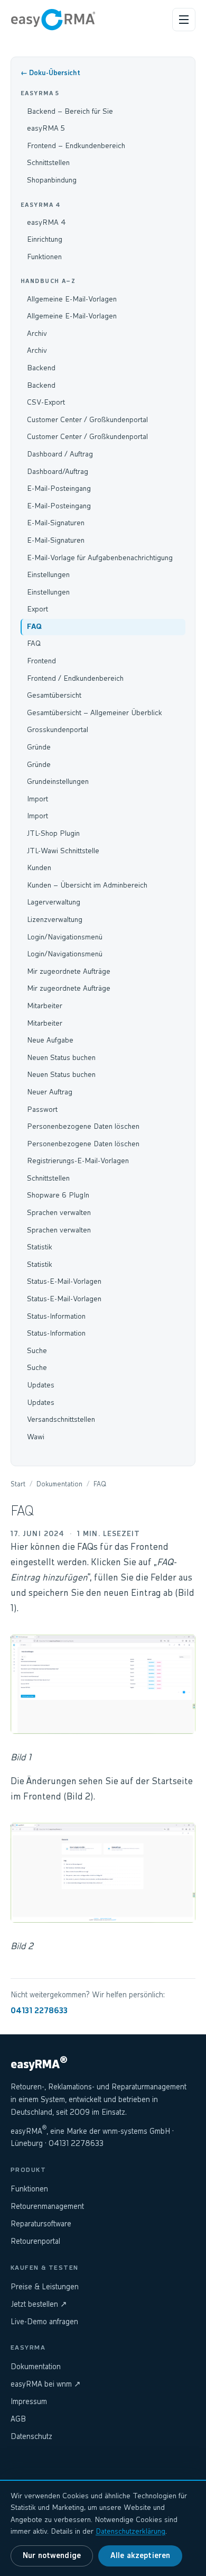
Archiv (37, 334)
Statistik (40, 1247)
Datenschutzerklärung (130, 2532)
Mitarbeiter (45, 1006)
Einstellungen (48, 575)
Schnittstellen (48, 163)
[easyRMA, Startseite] (53, 20)
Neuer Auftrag (50, 1092)
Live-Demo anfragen (44, 2322)
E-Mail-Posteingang (59, 489)
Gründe (39, 747)
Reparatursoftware (41, 2224)
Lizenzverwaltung (55, 920)
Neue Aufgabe (50, 1040)
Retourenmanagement (47, 2207)
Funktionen (44, 257)
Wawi (36, 1437)
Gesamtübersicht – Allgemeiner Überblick (95, 713)
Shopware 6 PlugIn (58, 1195)
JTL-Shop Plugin (53, 834)
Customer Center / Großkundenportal (87, 420)
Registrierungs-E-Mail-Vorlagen (78, 1161)
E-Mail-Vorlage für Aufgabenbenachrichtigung (100, 558)
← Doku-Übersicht (50, 73)
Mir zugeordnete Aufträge (69, 972)
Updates (41, 1385)
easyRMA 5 (46, 129)
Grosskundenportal (58, 730)
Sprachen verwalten (59, 1213)
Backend (41, 368)
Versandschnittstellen (61, 1420)
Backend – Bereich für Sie (70, 112)
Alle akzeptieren (140, 2556)
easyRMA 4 (46, 223)
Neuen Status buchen (61, 1058)
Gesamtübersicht (54, 696)
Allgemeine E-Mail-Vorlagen (72, 299)
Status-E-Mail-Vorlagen (64, 1282)
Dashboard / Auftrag (60, 454)
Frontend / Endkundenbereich (75, 679)
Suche (37, 1351)
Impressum (29, 2402)
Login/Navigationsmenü (65, 937)
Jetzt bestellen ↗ (39, 2305)
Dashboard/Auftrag (58, 472)
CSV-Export (46, 403)
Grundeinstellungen (58, 782)
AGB (18, 2419)
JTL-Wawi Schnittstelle (63, 851)
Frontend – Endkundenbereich (76, 146)
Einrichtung (45, 240)
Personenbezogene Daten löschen (83, 1127)
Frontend (41, 661)
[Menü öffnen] (184, 20)
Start (18, 1485)
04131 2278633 (39, 2011)
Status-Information (56, 1317)
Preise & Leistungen (45, 2287)
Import (38, 799)
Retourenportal (35, 2242)
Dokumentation (59, 1485)
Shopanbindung (52, 180)
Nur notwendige (52, 2556)
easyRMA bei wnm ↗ (46, 2385)
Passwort (42, 1110)
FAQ (34, 627)
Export (38, 609)
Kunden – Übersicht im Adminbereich (87, 885)
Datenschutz (31, 2437)
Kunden (39, 868)
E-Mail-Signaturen (56, 523)
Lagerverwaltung (54, 902)
